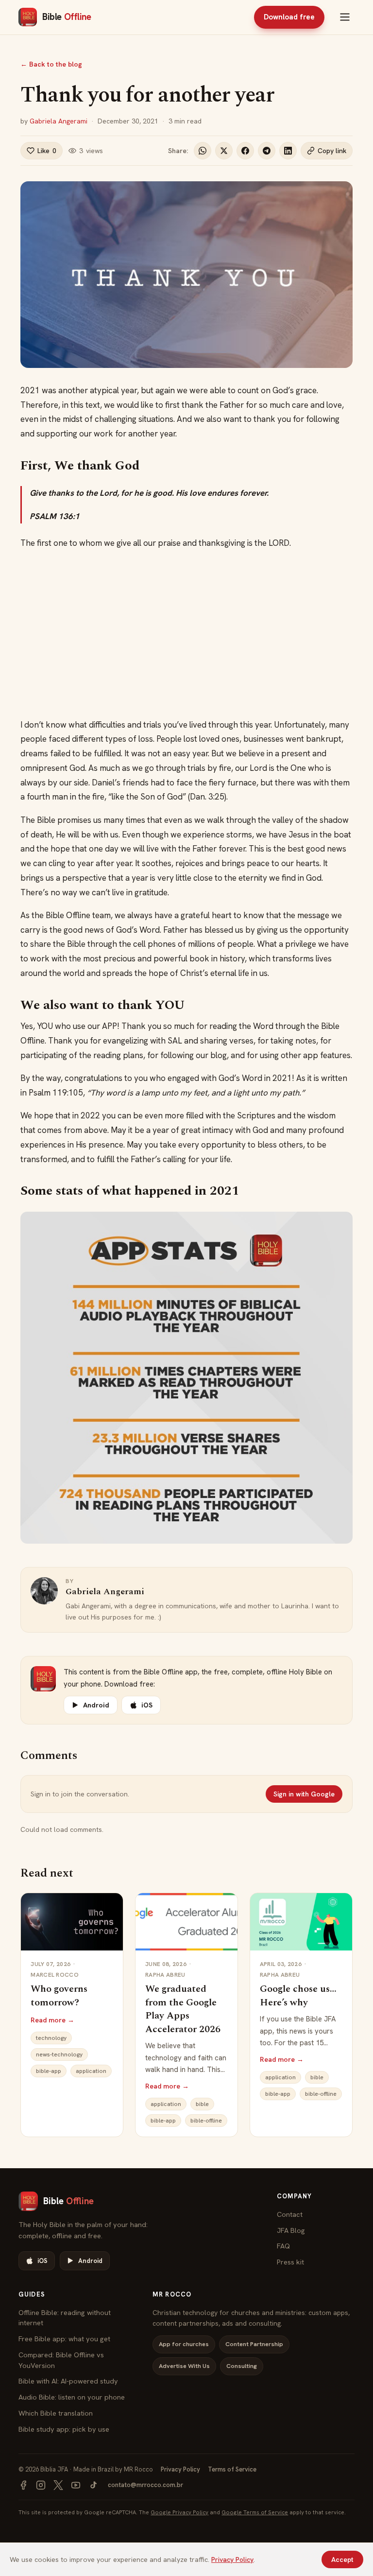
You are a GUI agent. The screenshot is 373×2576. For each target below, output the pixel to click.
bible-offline (206, 2121)
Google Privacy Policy (179, 2512)
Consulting (242, 2366)
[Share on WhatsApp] (203, 151)
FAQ (283, 2246)
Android (96, 1705)
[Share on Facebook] (245, 151)
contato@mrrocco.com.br (145, 2485)
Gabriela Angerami (59, 121)
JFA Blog (291, 2230)
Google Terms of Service (255, 2512)
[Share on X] (224, 151)
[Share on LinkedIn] (288, 151)
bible (202, 2104)
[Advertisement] (187, 634)
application (91, 2071)
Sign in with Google (304, 1794)
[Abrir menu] (345, 17)
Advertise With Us (184, 2366)
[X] (58, 2485)
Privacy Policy (180, 2469)
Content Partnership (254, 2344)
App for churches (184, 2344)
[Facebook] (23, 2485)
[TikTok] (93, 2485)
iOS (147, 1705)
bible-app (49, 2071)
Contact (290, 2214)
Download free (289, 17)
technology (51, 2038)
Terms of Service (232, 2469)
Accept (342, 2559)
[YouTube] (76, 2485)
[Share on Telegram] (267, 151)
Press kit (290, 2262)
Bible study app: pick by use (64, 2429)
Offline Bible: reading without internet (65, 2318)
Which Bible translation (56, 2413)
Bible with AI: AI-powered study (68, 2381)
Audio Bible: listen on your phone (72, 2397)
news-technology (59, 2054)
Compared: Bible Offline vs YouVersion (61, 2360)
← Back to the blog (51, 64)
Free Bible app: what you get (64, 2339)
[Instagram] (41, 2485)
